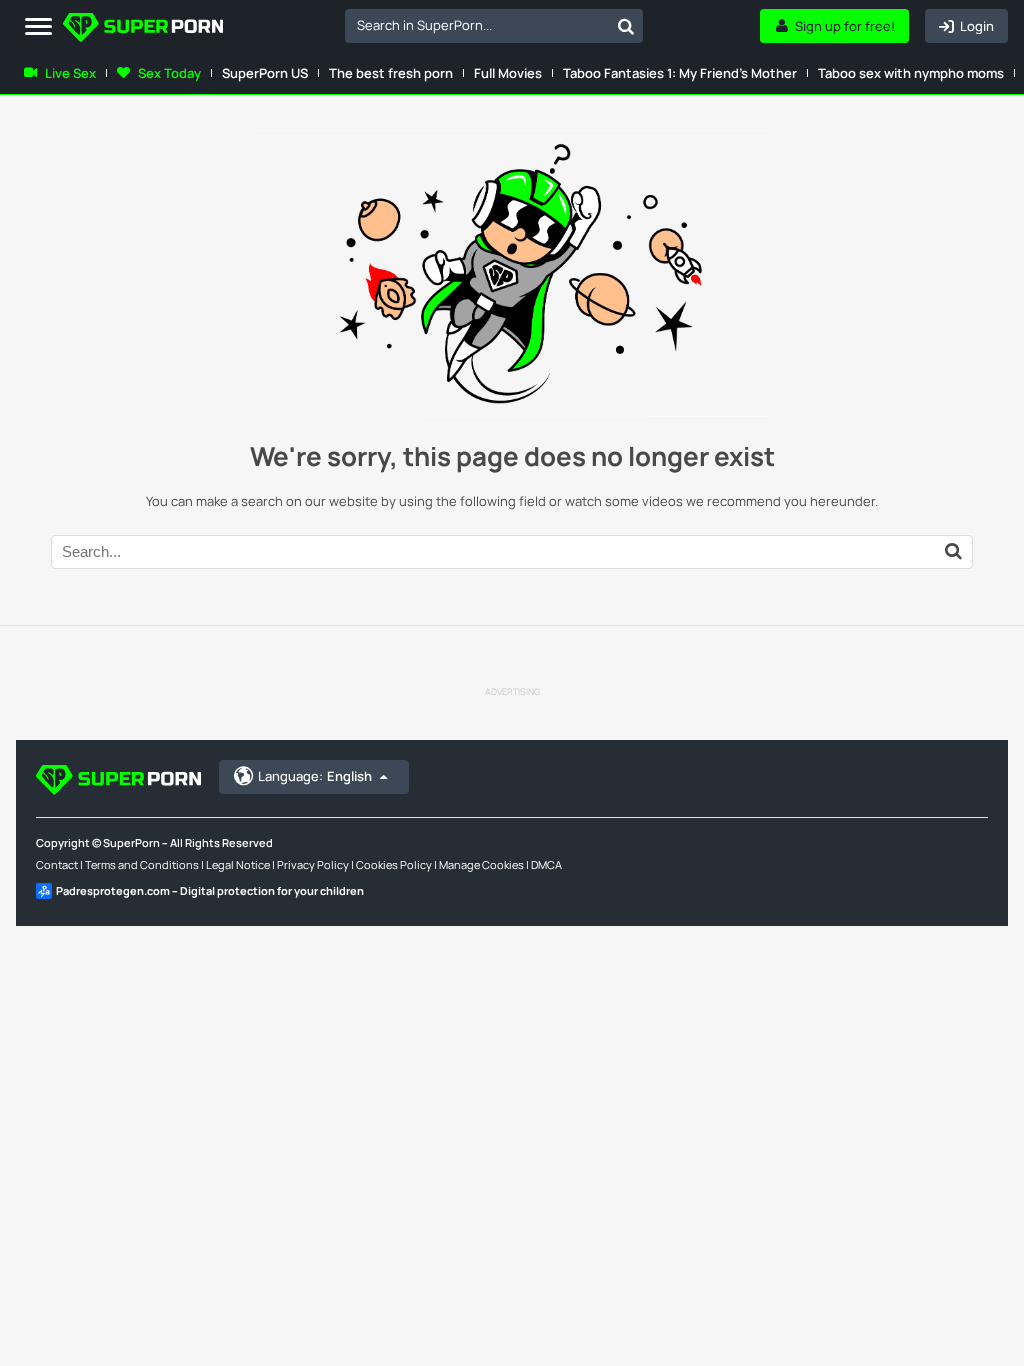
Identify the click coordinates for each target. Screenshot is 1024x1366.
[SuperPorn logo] (143, 29)
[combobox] (494, 26)
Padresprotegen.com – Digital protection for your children (210, 890)
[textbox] (477, 25)
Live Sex (70, 73)
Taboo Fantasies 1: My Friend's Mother (680, 73)
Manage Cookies (481, 864)
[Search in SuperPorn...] (626, 26)
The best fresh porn (391, 73)
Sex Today (169, 73)
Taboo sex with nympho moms (911, 73)
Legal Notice (238, 864)
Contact (57, 864)
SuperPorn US (265, 73)
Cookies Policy (394, 864)
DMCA (546, 864)
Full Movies (508, 73)
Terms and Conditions (142, 864)
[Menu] (38, 27)
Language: (315, 776)
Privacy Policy (313, 864)
